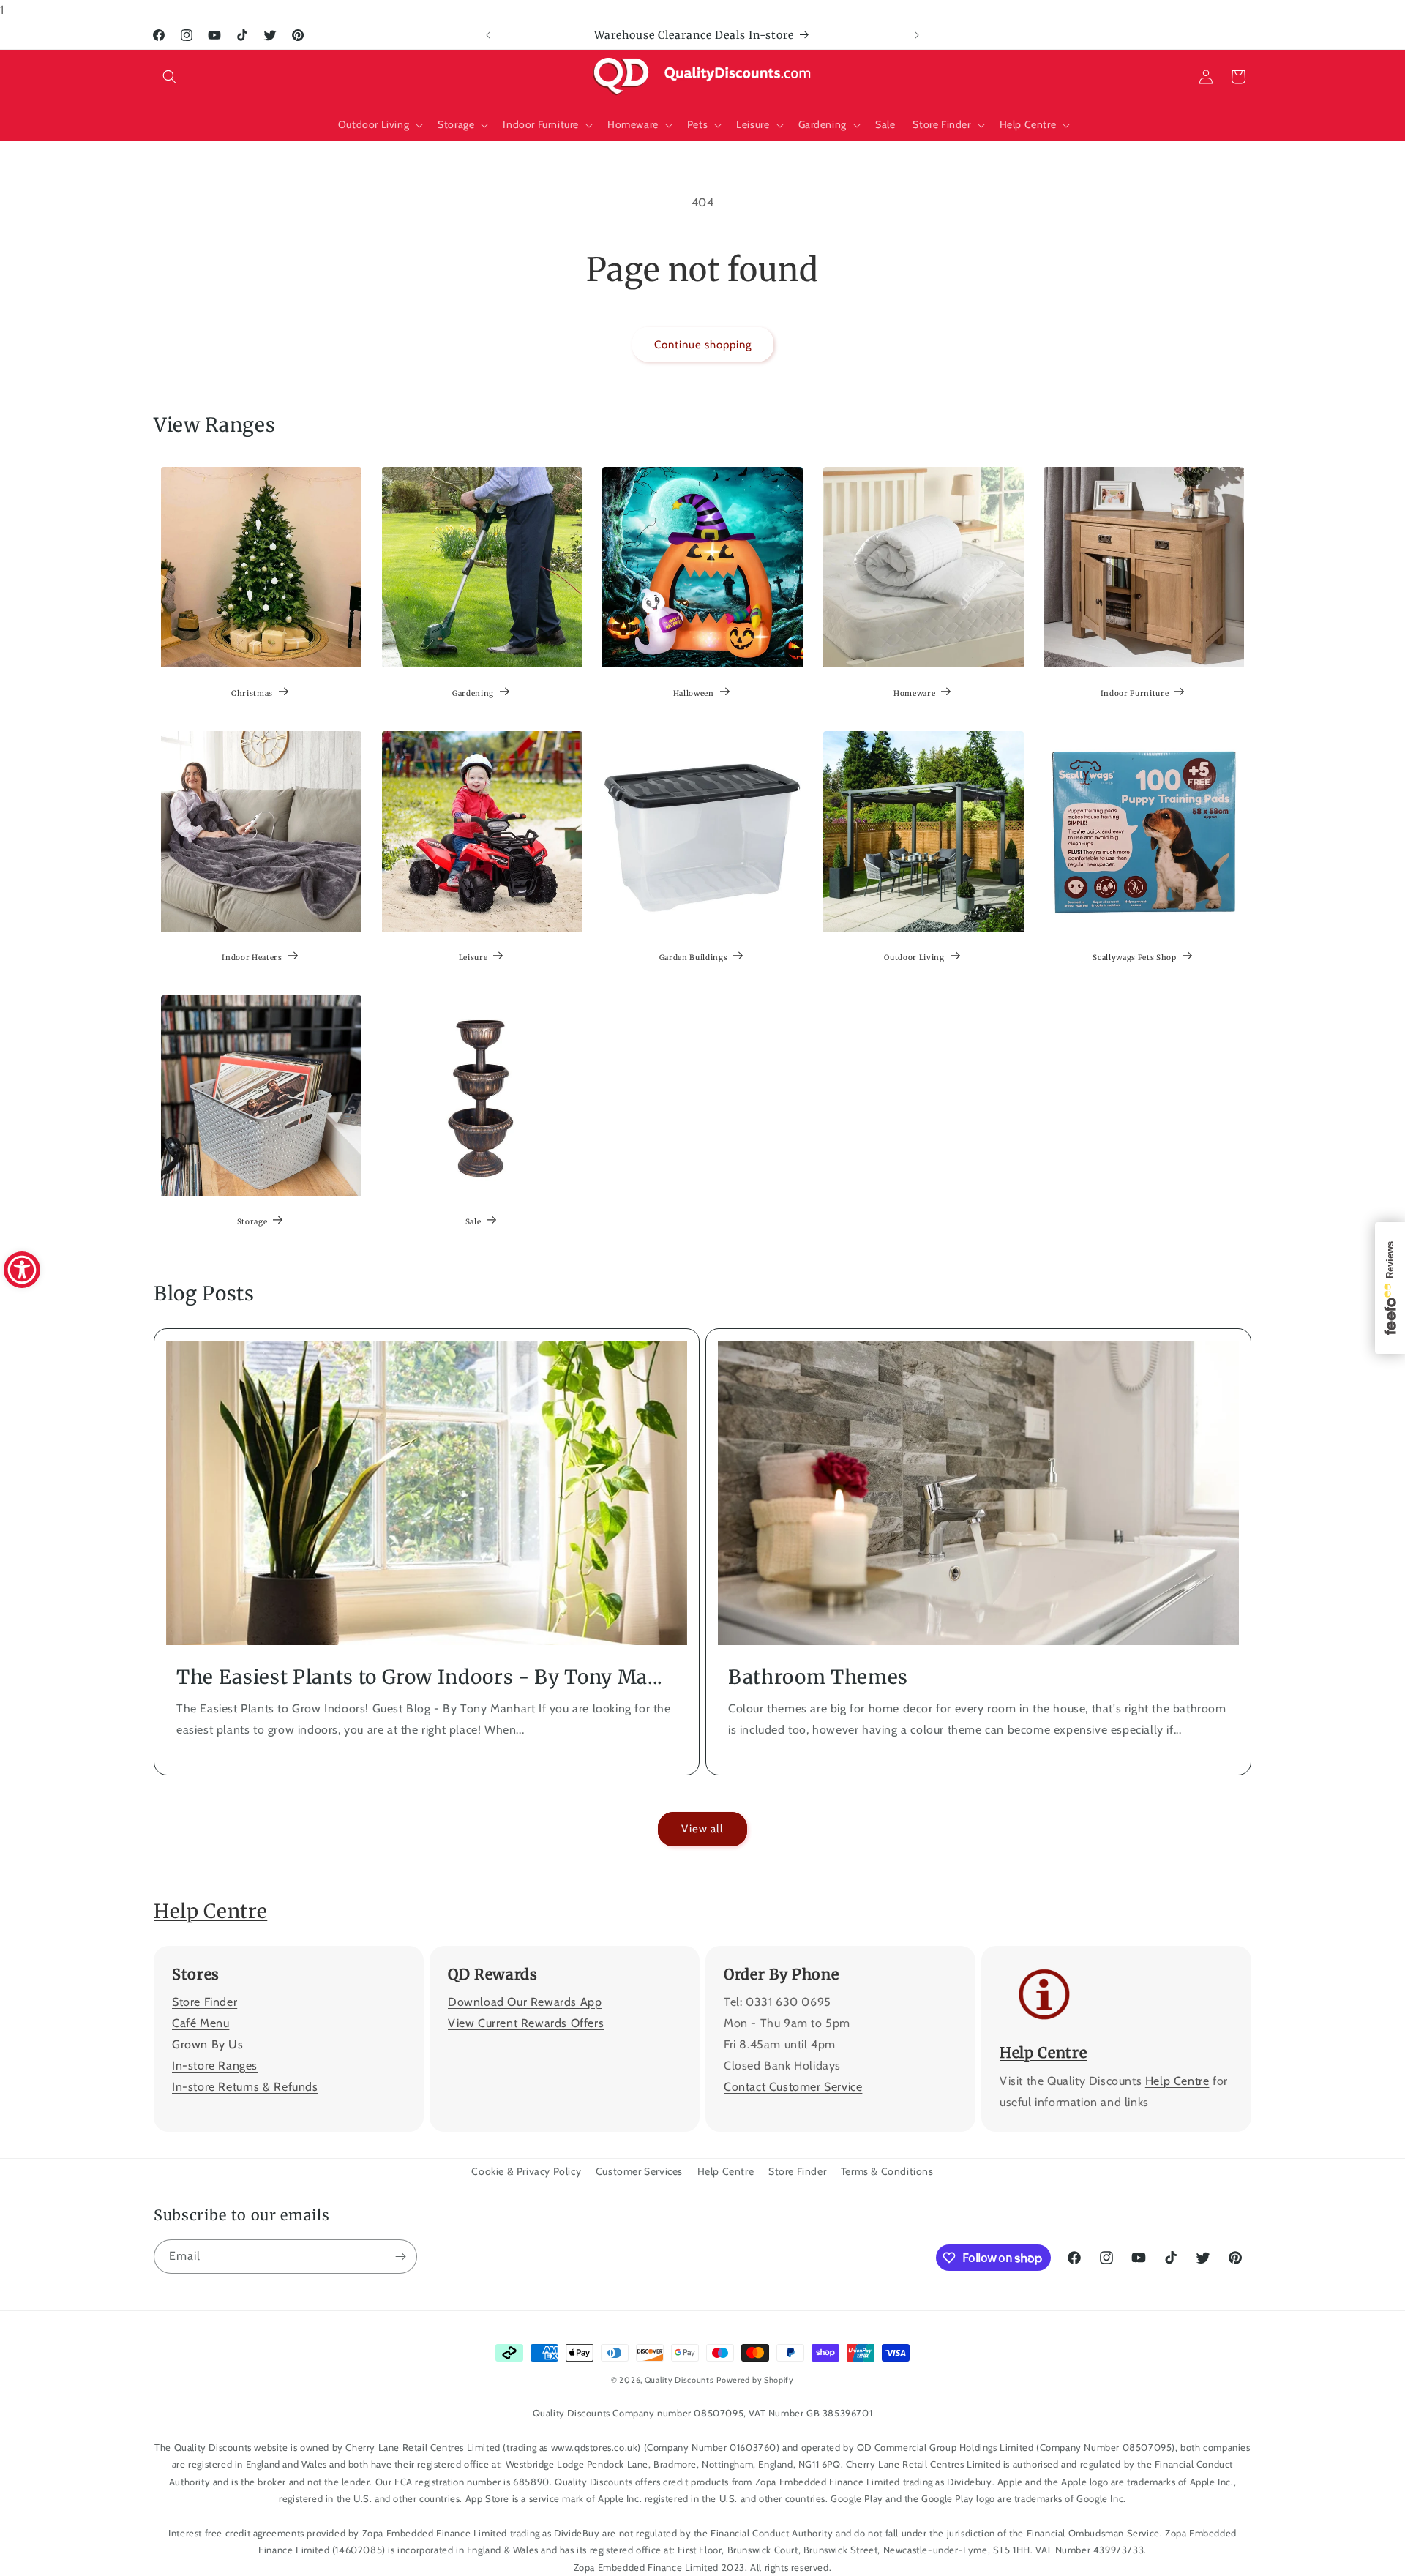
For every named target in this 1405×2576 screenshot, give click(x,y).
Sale (473, 1222)
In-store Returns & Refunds (245, 2087)
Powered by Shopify (755, 2380)
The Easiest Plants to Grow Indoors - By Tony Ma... (420, 1677)
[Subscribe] (400, 2257)
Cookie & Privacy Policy (526, 2171)
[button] (170, 77)
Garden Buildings (694, 958)
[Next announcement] (917, 35)
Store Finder (205, 2003)
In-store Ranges (215, 2066)
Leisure (473, 958)
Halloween (694, 693)
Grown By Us (208, 2044)
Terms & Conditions (887, 2171)
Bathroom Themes (818, 1677)
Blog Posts (204, 1293)
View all (702, 1830)
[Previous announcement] (488, 35)
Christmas (252, 693)
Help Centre (210, 1911)
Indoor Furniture (1135, 693)
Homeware (914, 693)
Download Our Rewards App (525, 2003)
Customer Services (639, 2171)
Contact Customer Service (793, 2087)
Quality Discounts (679, 2380)
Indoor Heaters (252, 958)
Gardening (473, 693)
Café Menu (201, 2024)
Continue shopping (703, 345)
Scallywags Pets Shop (1135, 958)
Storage (252, 1222)
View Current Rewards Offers (526, 2024)
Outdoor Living (914, 958)
